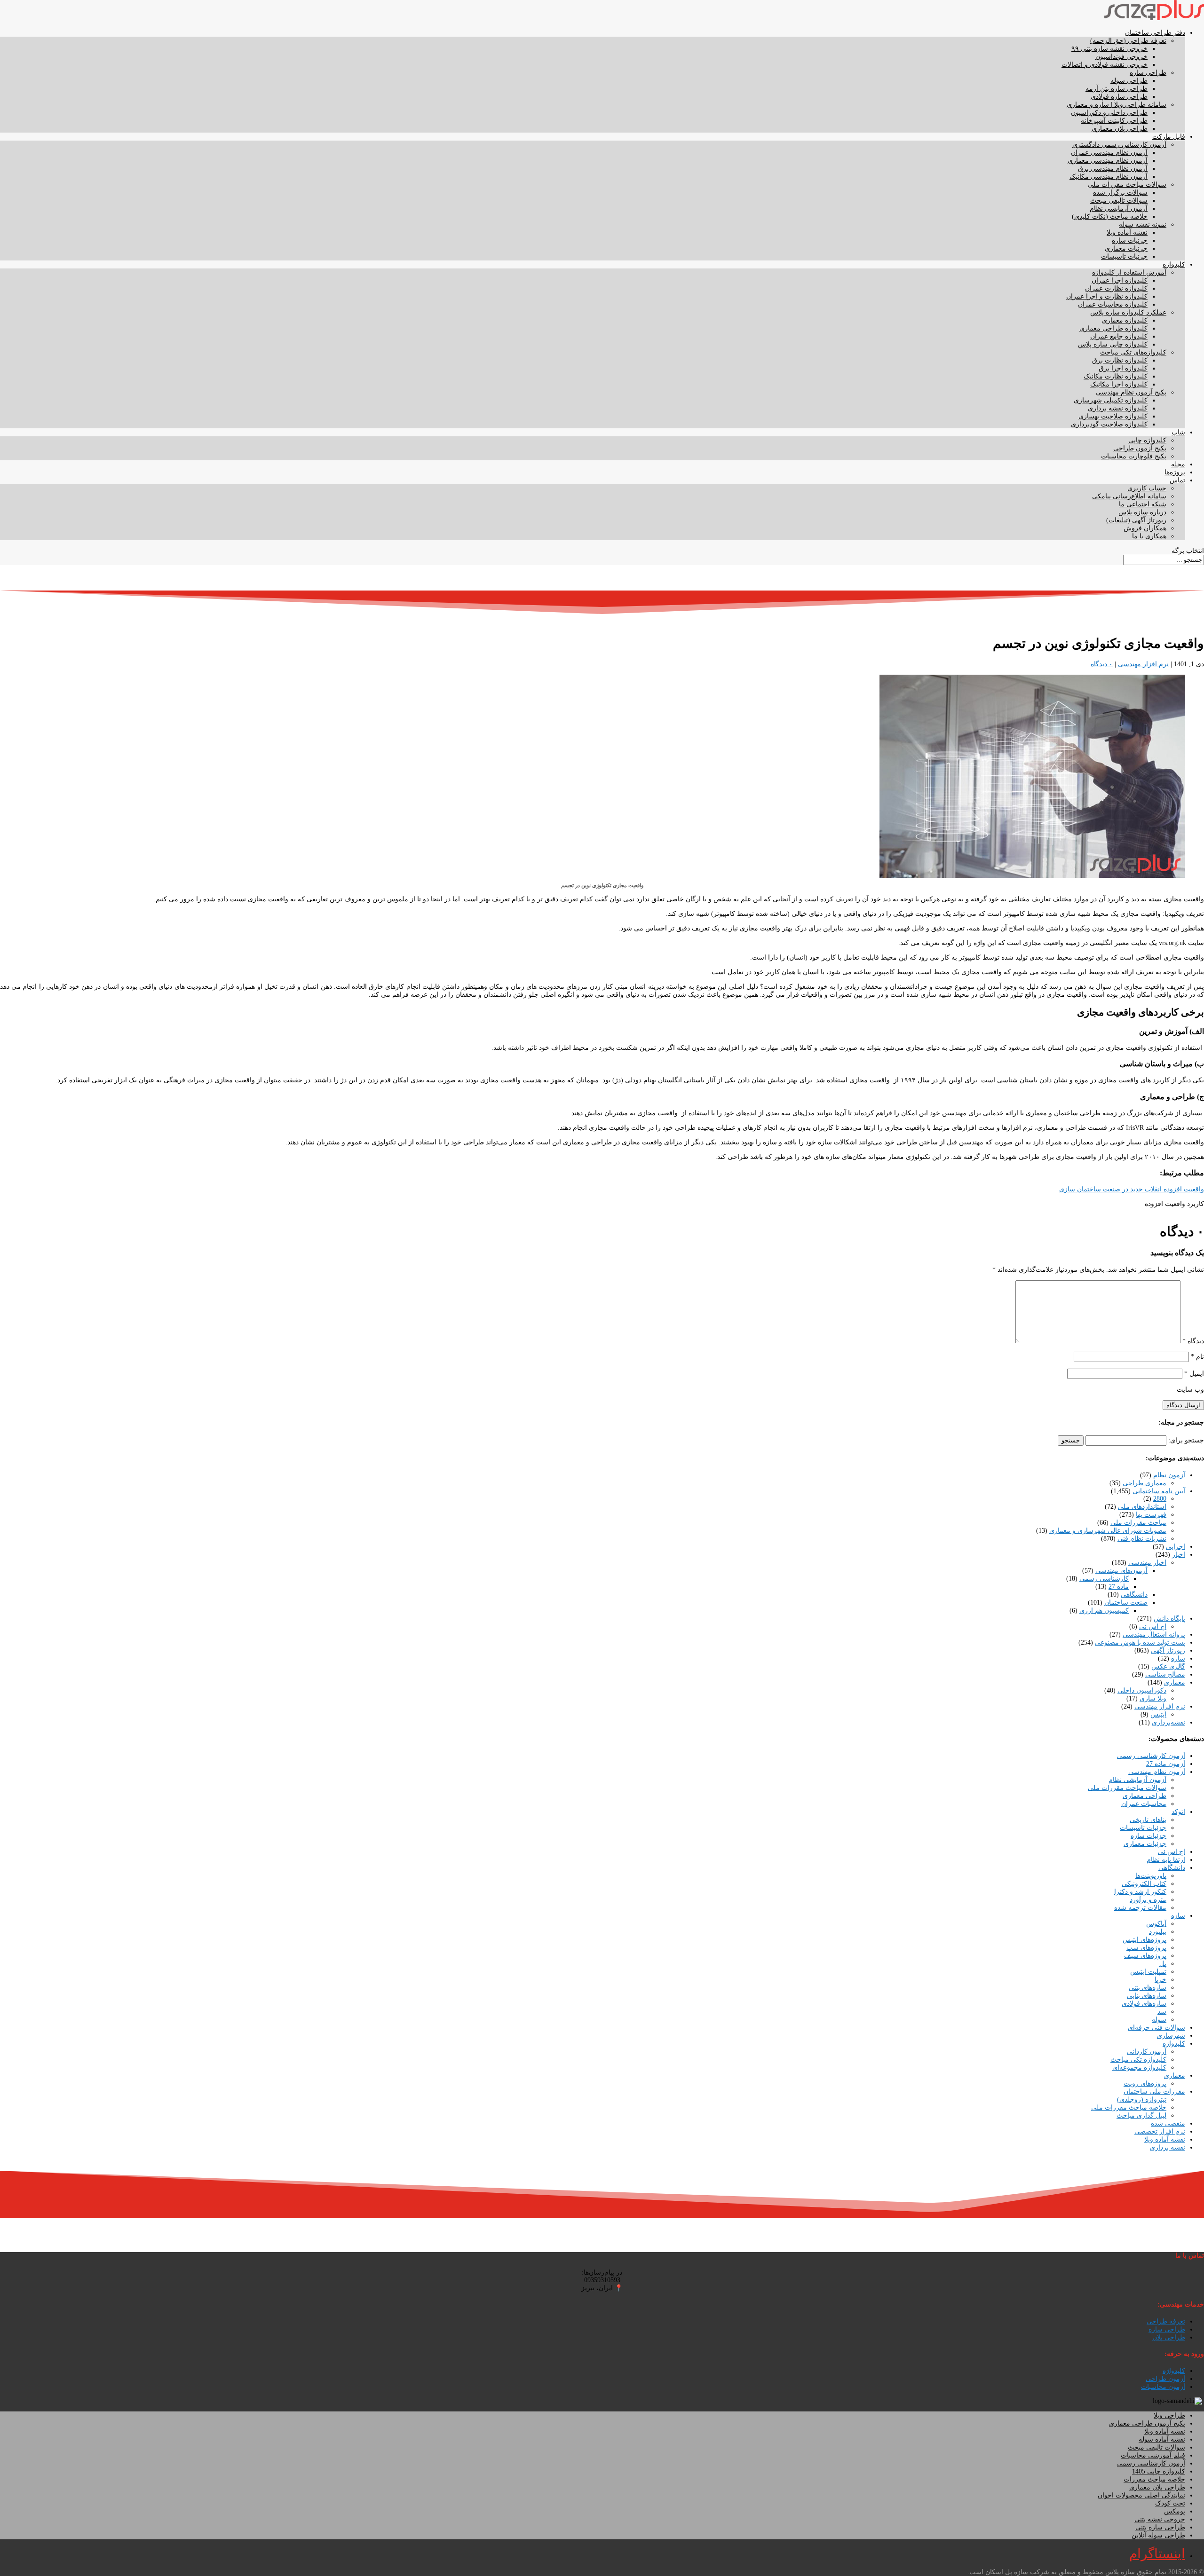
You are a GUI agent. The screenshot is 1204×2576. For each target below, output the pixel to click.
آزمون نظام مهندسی (1157, 1772)
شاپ (1178, 432)
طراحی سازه (1148, 73)
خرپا (1160, 1980)
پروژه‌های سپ (1146, 1948)
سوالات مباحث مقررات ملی (1127, 185)
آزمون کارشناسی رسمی (1151, 1756)
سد (1162, 2012)
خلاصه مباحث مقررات (1154, 2479)
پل (1163, 1964)
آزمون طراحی (1165, 2379)
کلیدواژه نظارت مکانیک (1116, 376)
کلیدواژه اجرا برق (1123, 368)
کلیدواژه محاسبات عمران (1113, 304)
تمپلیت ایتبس (1148, 1972)
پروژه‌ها (1175, 472)
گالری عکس (1168, 1666)
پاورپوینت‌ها (1151, 1876)
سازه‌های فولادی (1144, 2004)
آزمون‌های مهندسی (1121, 1571)
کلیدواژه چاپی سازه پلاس (1113, 344)
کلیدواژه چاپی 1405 (1159, 2471)
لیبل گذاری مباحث (1141, 2115)
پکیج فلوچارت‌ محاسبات (1134, 456)
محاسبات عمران (1144, 1804)
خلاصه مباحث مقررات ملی (1129, 2107)
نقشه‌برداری (1168, 1722)
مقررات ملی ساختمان (1154, 2092)
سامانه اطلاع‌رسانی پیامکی (1129, 496)
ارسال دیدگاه (1183, 1405)
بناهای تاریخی (1148, 1820)
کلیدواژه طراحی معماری (1113, 328)
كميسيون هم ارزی (1104, 1611)
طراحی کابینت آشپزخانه (1114, 121)
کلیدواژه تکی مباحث (1138, 2060)
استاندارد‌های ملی (1142, 1507)
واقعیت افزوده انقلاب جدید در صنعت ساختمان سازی (1132, 1189)
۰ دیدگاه (1102, 664)
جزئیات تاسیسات (1124, 256)
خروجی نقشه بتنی (1160, 2519)
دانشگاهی (1134, 1595)
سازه (1178, 1658)
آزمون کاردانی (1147, 2052)
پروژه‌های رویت (1145, 2084)
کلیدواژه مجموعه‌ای (1139, 2068)
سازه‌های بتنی (1148, 1988)
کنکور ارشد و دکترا (1140, 1892)
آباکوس (1156, 1924)
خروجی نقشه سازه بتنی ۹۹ (1109, 49)
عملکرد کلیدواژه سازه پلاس (1128, 312)
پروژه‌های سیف (1145, 1956)
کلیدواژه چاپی (1147, 440)
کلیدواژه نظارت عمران (1116, 288)
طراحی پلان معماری (1120, 129)
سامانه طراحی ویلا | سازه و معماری (1117, 105)
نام (1197, 1357)
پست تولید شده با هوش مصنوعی (1140, 1642)
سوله (1159, 2020)
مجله (1178, 464)
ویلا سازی (1153, 1698)
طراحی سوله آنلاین (1158, 2535)
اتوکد (1178, 1812)
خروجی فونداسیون (1121, 57)
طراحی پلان (1169, 2337)
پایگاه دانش (1169, 1619)
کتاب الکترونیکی (1144, 1884)
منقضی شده (1168, 2123)
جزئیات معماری (1126, 248)
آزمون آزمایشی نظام (1119, 209)
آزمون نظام (1169, 1475)
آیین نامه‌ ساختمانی (1159, 1491)
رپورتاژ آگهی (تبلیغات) (1136, 520)
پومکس (1175, 2511)
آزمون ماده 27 (1166, 1764)
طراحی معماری (1145, 1796)
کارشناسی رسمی (1104, 1579)
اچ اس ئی (1153, 1627)
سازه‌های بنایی (1147, 1996)
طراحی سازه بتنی (1160, 2527)
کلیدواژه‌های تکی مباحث (1133, 352)
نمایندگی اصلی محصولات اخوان (1141, 2495)
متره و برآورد (1148, 1900)
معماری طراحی (1145, 1483)
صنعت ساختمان (1126, 1603)
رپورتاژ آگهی (1168, 1650)
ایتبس (1158, 1714)
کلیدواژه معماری (1125, 320)
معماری (1175, 1682)
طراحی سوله (1129, 81)
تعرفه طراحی (1166, 2321)
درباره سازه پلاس (1142, 512)
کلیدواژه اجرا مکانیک (1119, 384)
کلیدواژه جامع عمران (1119, 336)
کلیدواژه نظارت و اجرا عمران (1107, 296)
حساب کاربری (1147, 488)
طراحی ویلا (1169, 2415)
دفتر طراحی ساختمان (1155, 33)
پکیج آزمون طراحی (1140, 448)
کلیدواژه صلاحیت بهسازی (1113, 416)
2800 (1160, 1499)
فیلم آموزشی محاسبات (1153, 2455)
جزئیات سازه (1130, 240)
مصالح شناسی (1165, 1674)
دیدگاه (1193, 1341)
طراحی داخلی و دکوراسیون (1109, 113)
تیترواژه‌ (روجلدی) (1142, 2099)
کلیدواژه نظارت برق (1120, 360)
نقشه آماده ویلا (1127, 232)
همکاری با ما (1149, 536)
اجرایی (1176, 1547)
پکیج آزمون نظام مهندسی (1131, 392)
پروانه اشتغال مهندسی (1154, 1635)
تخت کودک (1170, 2503)
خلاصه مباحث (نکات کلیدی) (1110, 217)
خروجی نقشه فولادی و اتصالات (1105, 65)
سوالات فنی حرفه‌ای (1156, 2028)
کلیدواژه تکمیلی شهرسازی (1111, 400)
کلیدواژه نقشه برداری (1118, 408)
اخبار (1179, 1555)
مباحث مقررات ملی (1138, 1523)
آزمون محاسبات (1163, 2387)
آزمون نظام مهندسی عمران (1109, 153)
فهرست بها (1151, 1515)
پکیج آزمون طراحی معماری (1147, 2423)
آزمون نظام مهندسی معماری (1108, 161)
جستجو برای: (1186, 1440)
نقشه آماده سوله (1162, 2439)
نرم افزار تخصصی (1160, 2131)
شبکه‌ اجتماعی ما (1143, 504)
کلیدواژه (1174, 264)
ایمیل (1194, 1374)
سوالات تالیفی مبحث (1119, 201)
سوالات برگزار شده (1120, 193)
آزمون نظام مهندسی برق (1113, 169)
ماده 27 (1119, 1587)
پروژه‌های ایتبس (1145, 1940)
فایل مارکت (1169, 137)
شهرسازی (1171, 2036)
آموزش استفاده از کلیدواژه (1129, 272)
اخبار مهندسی (1147, 1563)
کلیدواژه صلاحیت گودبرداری (1109, 424)
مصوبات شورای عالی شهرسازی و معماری (1108, 1531)
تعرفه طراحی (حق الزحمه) (1128, 41)
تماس (1177, 480)
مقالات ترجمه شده (1140, 1908)
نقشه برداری (1168, 2147)
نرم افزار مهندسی (1143, 664)
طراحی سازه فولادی (1119, 97)
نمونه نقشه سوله (1143, 225)
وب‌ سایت (1190, 1390)
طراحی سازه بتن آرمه (1117, 89)
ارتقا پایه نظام (1166, 1860)
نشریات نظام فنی (1142, 1539)
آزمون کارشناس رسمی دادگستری (1119, 145)
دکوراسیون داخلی (1142, 1690)
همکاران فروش (1145, 528)
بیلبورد (1158, 1932)
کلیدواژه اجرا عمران (1120, 280)
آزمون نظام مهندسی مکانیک (1109, 177)
